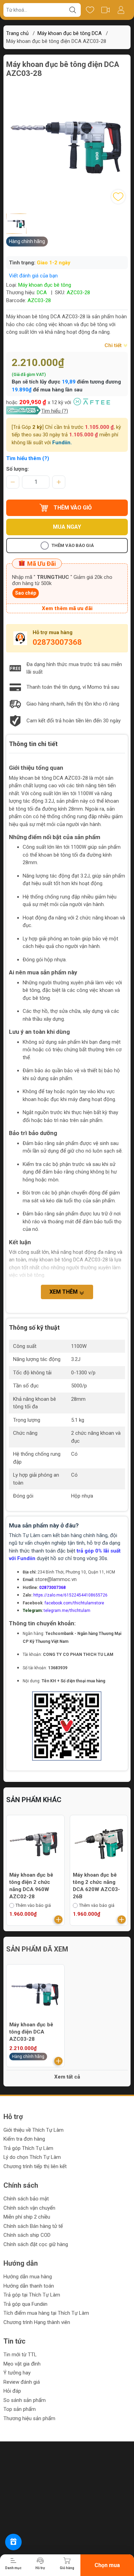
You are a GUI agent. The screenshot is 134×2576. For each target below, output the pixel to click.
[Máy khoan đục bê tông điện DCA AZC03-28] (35, 1993)
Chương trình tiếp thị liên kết (35, 2166)
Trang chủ (17, 33)
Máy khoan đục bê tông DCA (70, 33)
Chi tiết (114, 345)
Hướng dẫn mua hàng (28, 2277)
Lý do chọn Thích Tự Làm (32, 2157)
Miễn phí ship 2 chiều (27, 2217)
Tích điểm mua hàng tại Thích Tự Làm (46, 2313)
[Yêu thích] (90, 10)
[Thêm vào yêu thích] (118, 197)
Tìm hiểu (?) (55, 411)
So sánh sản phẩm (25, 2400)
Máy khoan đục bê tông (45, 285)
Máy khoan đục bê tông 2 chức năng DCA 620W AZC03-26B (96, 1886)
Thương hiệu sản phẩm (29, 2418)
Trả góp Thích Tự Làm (28, 2148)
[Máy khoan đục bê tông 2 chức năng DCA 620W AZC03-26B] (99, 1844)
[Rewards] (13, 2542)
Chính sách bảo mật (26, 2199)
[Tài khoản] (121, 10)
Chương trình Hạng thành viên (37, 2322)
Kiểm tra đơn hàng (24, 2139)
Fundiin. (62, 443)
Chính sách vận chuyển (29, 2208)
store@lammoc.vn (56, 1579)
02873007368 (57, 642)
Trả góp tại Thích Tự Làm (32, 2295)
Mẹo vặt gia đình (22, 2364)
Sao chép (26, 593)
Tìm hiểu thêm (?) (28, 458)
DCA (42, 293)
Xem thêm (64, 1292)
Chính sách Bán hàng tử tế (33, 2226)
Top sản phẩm (20, 2409)
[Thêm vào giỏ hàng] (58, 1920)
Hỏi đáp (12, 2391)
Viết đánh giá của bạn (33, 276)
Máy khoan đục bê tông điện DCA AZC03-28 (31, 2032)
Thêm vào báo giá (73, 545)
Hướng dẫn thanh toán (29, 2286)
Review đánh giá (22, 2382)
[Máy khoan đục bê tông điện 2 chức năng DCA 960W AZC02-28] (35, 1844)
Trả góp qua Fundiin (25, 2304)
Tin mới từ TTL (20, 2355)
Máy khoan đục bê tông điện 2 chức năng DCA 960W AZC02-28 (31, 1886)
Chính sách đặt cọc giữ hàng (36, 2244)
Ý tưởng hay (17, 2373)
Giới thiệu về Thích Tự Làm (33, 2130)
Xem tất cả (67, 2077)
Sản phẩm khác (34, 1800)
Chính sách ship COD (27, 2235)
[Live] (105, 10)
